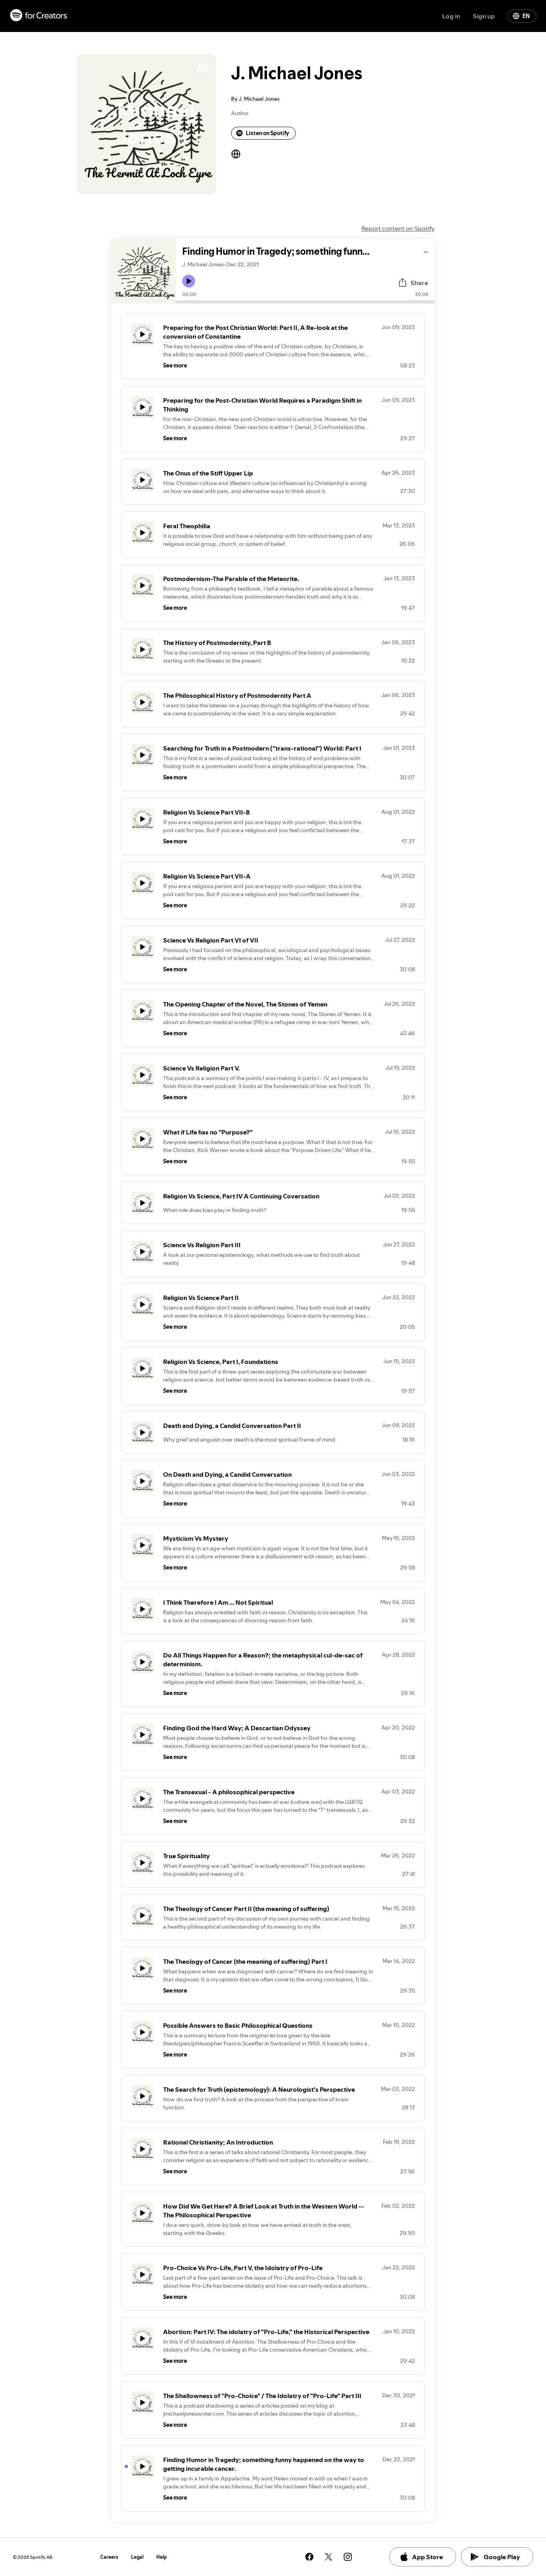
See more (175, 365)
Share (419, 283)
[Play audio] (426, 251)
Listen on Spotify (267, 133)
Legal (137, 2557)
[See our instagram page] (348, 2557)
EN (526, 16)
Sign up (484, 16)
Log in (451, 16)
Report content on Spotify (398, 228)
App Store (427, 2557)
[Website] (236, 154)
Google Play (502, 2557)
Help (162, 2557)
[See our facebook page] (309, 2557)
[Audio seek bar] (305, 302)
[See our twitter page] (329, 2557)
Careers (109, 2557)
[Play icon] (189, 281)
